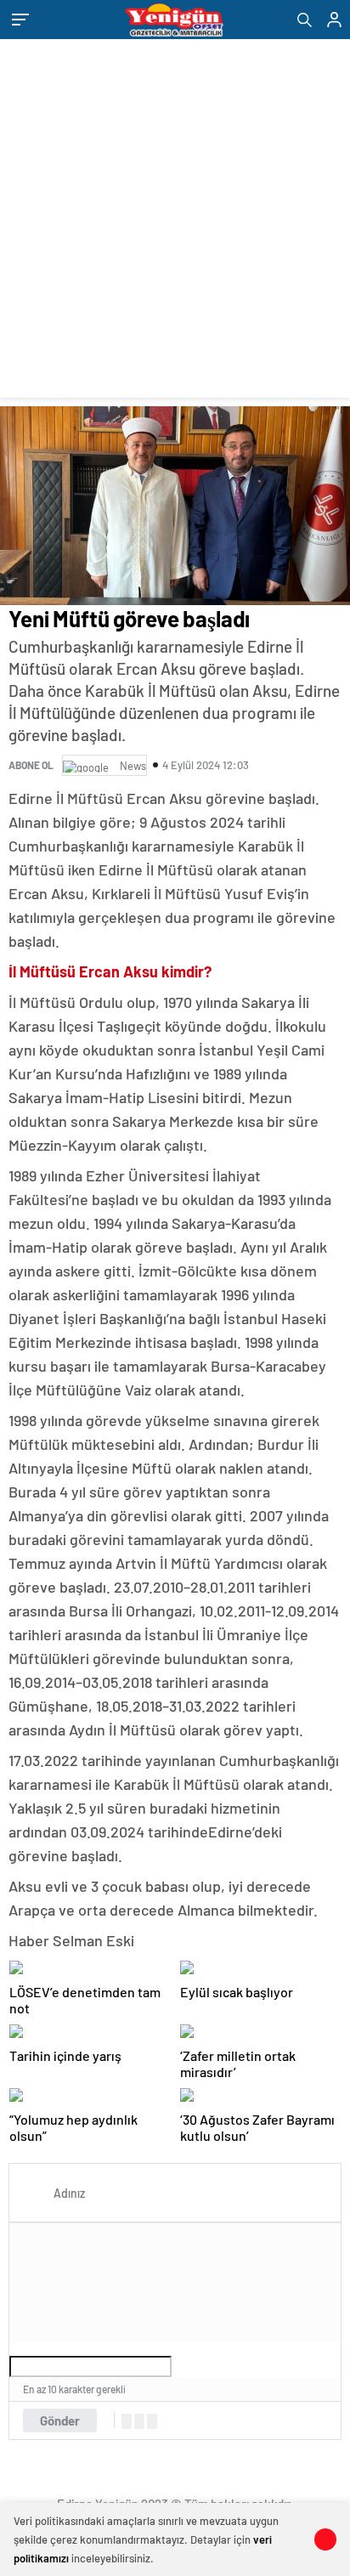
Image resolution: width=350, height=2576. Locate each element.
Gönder (60, 2420)
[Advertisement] (175, 223)
